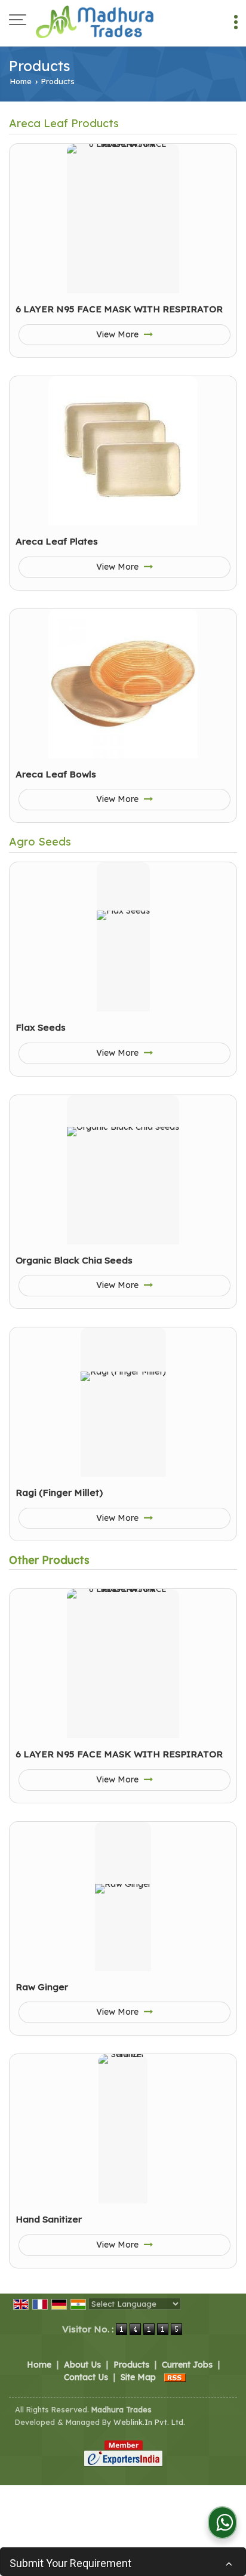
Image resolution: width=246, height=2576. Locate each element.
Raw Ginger (42, 1987)
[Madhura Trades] (96, 21)
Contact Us (86, 2377)
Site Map (138, 2377)
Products (131, 2365)
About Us (82, 2365)
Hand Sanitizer (49, 2219)
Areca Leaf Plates (57, 541)
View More (119, 334)
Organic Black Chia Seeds (74, 1260)
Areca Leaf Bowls (56, 774)
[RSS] (175, 2377)
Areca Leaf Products (64, 123)
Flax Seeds (41, 1027)
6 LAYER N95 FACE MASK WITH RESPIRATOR (119, 309)
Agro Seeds (40, 842)
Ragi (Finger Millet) (59, 1493)
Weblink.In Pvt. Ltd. (149, 2422)
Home (21, 81)
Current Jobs (187, 2365)
